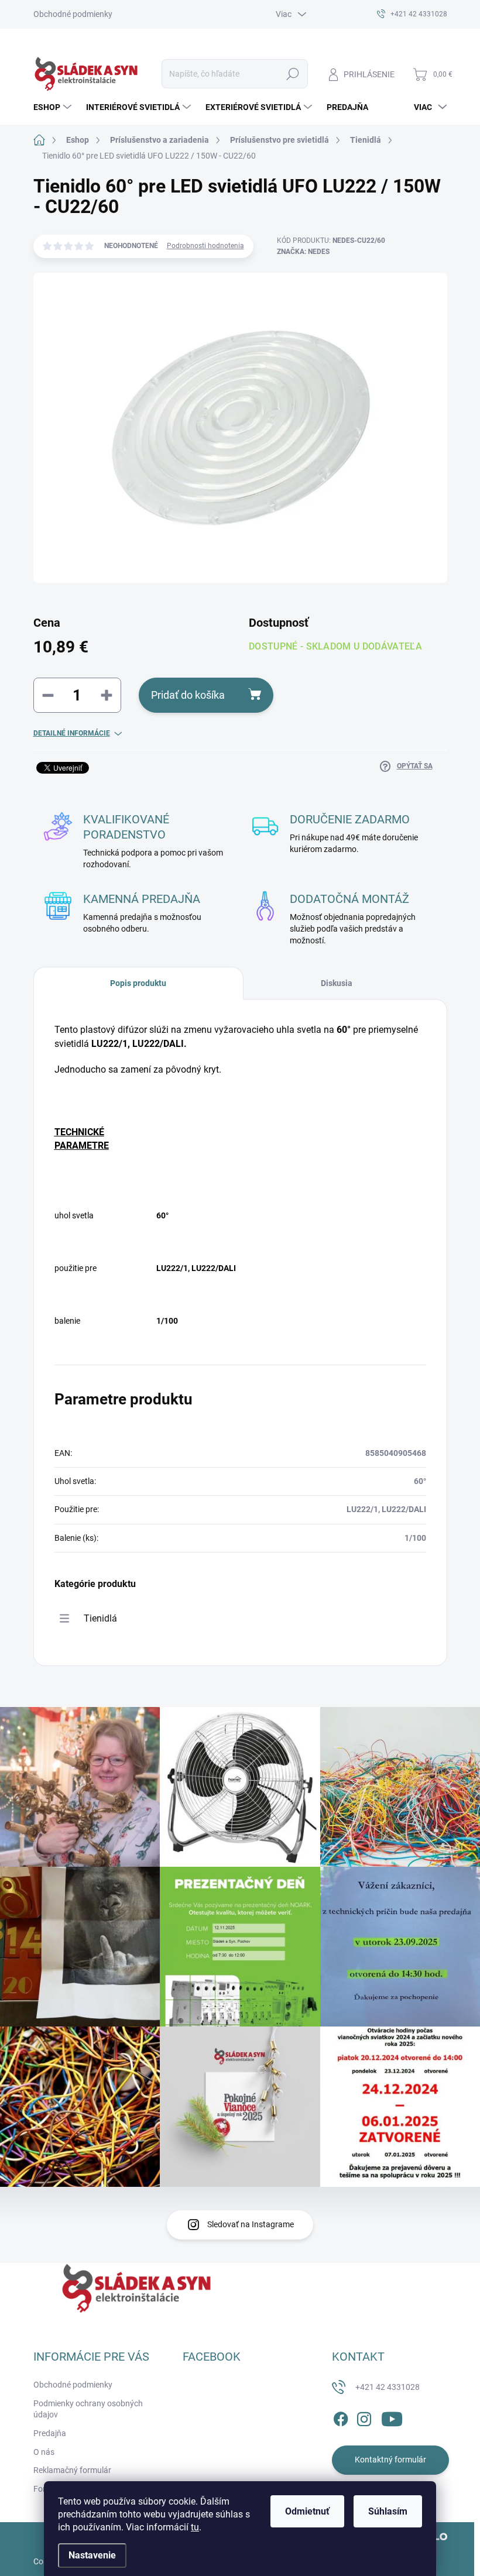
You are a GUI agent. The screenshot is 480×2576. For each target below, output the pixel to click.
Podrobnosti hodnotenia (205, 246)
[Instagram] (364, 2417)
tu (195, 2527)
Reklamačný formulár (72, 2470)
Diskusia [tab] (337, 983)
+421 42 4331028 (388, 2387)
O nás (44, 2452)
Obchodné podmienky (73, 14)
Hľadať (292, 74)
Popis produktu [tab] (138, 983)
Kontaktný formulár (390, 2460)
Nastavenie (92, 2555)
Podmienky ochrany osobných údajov (88, 2409)
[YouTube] (392, 2417)
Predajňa (50, 2433)
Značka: (303, 252)
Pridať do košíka (188, 695)
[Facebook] (341, 2417)
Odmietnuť (307, 2511)
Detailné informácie (72, 733)
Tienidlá (100, 1618)
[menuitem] (54, 107)
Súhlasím (388, 2511)
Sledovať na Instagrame (251, 2224)
